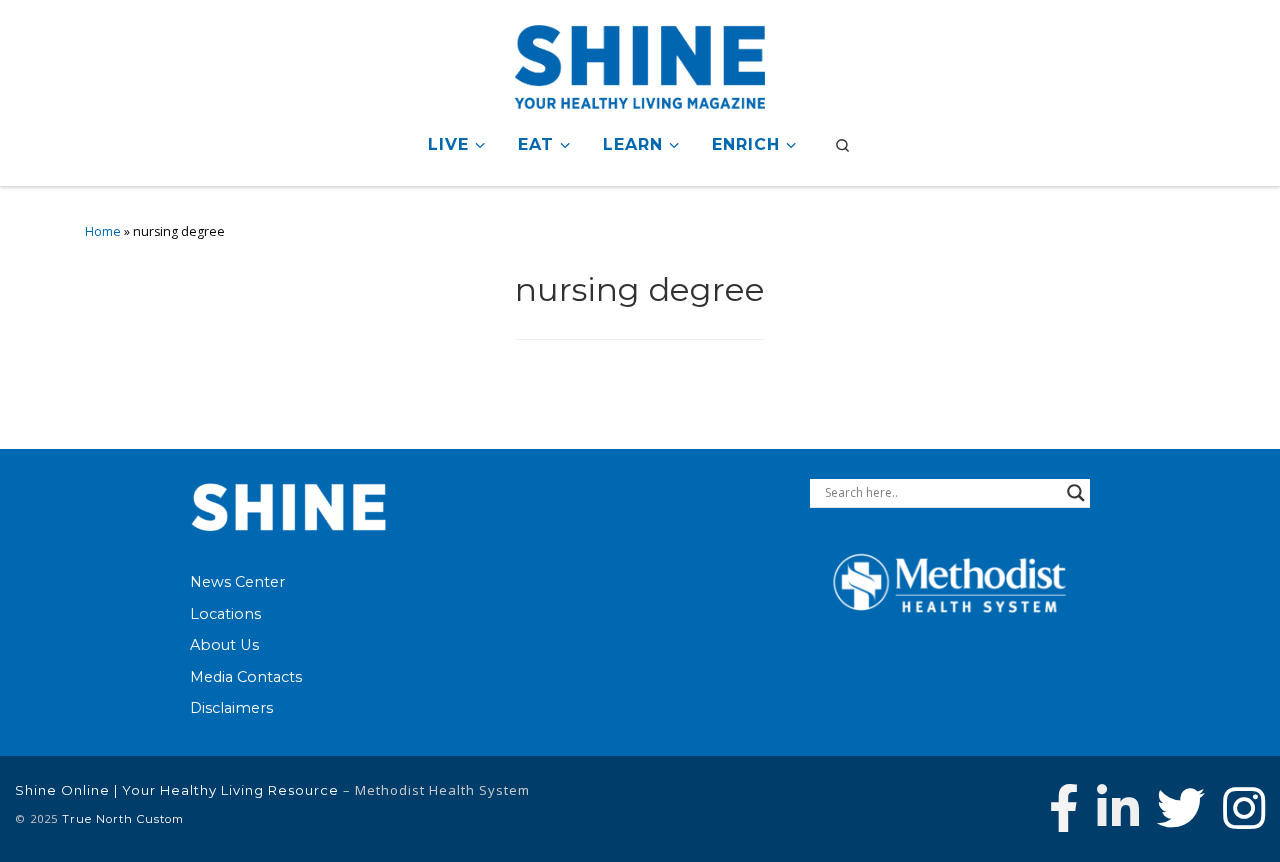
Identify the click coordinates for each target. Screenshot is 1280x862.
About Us (224, 645)
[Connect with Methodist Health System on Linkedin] (1118, 808)
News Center (237, 582)
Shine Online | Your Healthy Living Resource (177, 790)
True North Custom (123, 819)
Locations (225, 614)
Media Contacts (246, 677)
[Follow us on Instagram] (1244, 808)
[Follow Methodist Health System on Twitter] (1181, 808)
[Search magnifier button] (1076, 493)
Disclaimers (231, 708)
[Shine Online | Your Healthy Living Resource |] (640, 63)
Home (103, 231)
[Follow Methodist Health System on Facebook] (1064, 808)
